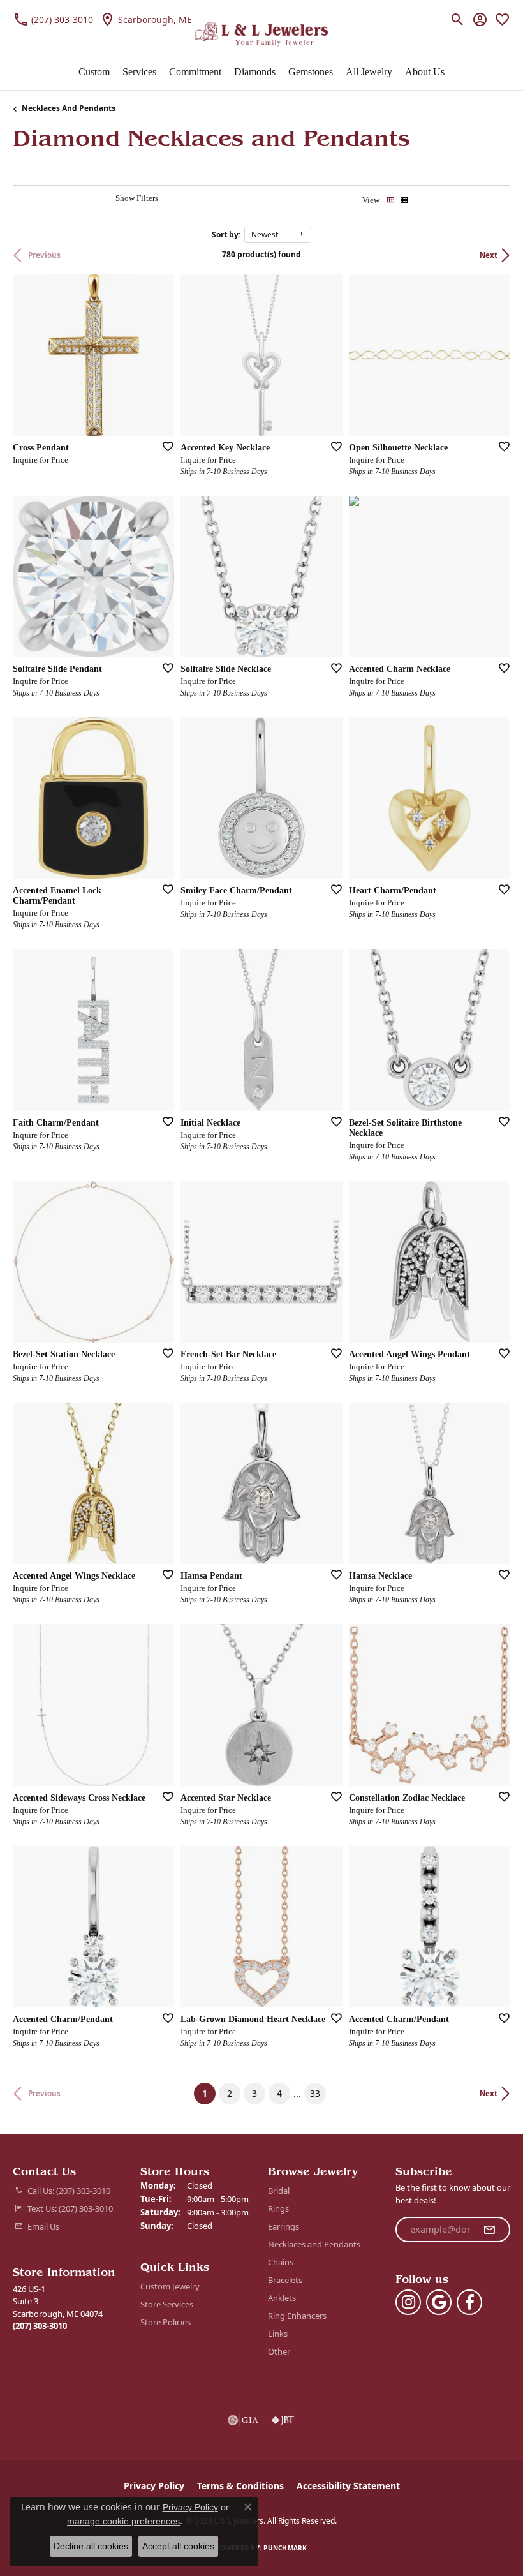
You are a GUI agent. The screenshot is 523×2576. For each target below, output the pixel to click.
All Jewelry (369, 72)
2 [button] (230, 2093)
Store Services (167, 2304)
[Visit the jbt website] (283, 2420)
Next (489, 255)
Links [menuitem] (278, 2334)
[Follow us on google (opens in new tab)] (439, 2302)
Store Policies (166, 2322)
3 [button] (254, 2093)
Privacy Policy (154, 2486)
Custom (94, 72)
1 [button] (209, 2093)
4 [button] (279, 2093)
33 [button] (315, 2093)
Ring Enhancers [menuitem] (297, 2316)
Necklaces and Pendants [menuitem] (314, 2244)
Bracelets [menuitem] (285, 2280)
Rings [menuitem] (278, 2208)
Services (139, 72)
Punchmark (285, 2548)
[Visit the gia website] (243, 2420)
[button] (458, 19)
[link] (53, 19)
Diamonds (255, 72)
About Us (425, 72)
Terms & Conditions (240, 2486)
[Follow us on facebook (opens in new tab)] (469, 2302)
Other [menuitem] (279, 2351)
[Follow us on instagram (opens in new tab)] (408, 2302)
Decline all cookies (91, 2546)
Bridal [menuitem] (279, 2191)
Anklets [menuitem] (282, 2298)
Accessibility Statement (348, 2486)
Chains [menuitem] (281, 2262)
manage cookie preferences (123, 2521)
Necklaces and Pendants (69, 108)
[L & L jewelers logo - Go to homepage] (262, 34)
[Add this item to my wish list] (164, 446)
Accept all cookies (178, 2546)
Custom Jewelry (170, 2286)
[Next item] (160, 576)
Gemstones (311, 72)
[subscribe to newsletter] (489, 2230)
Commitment (195, 72)
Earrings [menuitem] (284, 2226)
